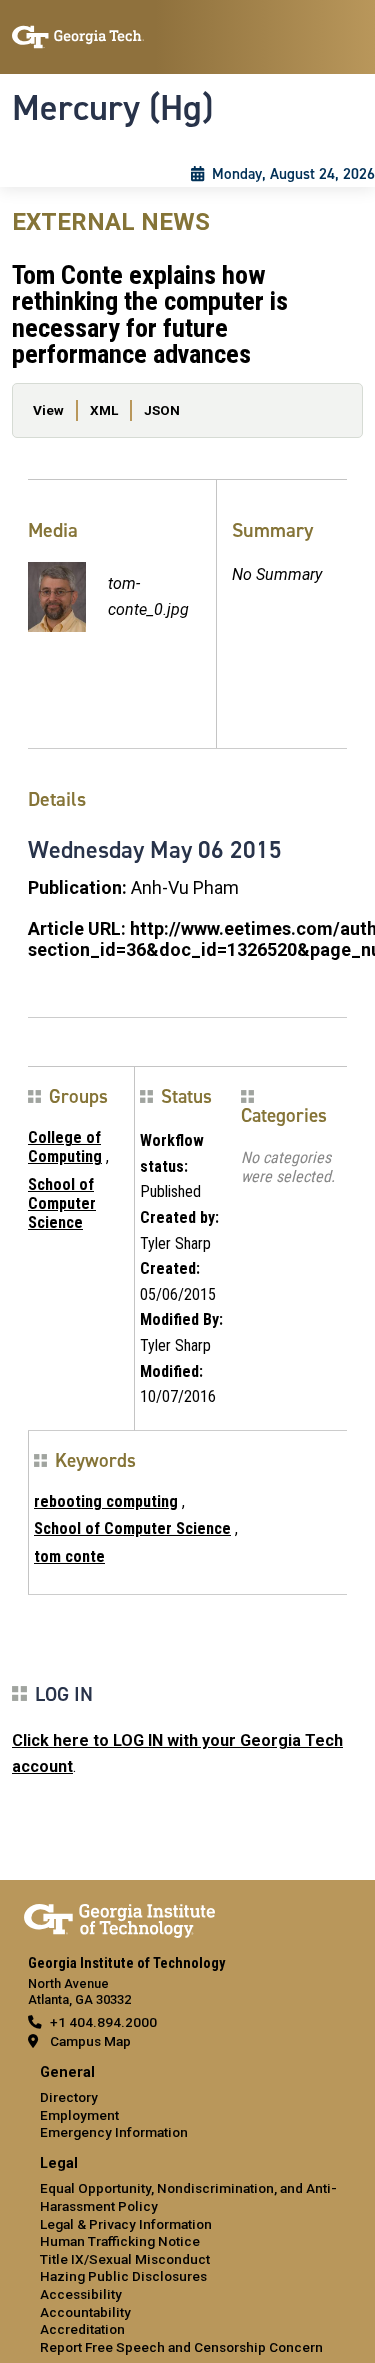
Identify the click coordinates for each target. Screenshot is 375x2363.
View (48, 410)
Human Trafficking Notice (120, 2241)
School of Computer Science (62, 1203)
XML (104, 410)
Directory (69, 2097)
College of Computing (65, 1147)
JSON (162, 410)
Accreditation (82, 2329)
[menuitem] (187, 2103)
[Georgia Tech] (119, 1917)
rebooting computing (106, 1501)
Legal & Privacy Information (126, 2224)
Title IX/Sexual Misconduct (125, 2259)
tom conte (69, 1556)
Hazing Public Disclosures (123, 2276)
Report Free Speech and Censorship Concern (181, 2347)
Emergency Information (114, 2132)
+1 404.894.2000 (103, 2022)
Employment (79, 2115)
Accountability (85, 2312)
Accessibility (81, 2294)
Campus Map (90, 2041)
